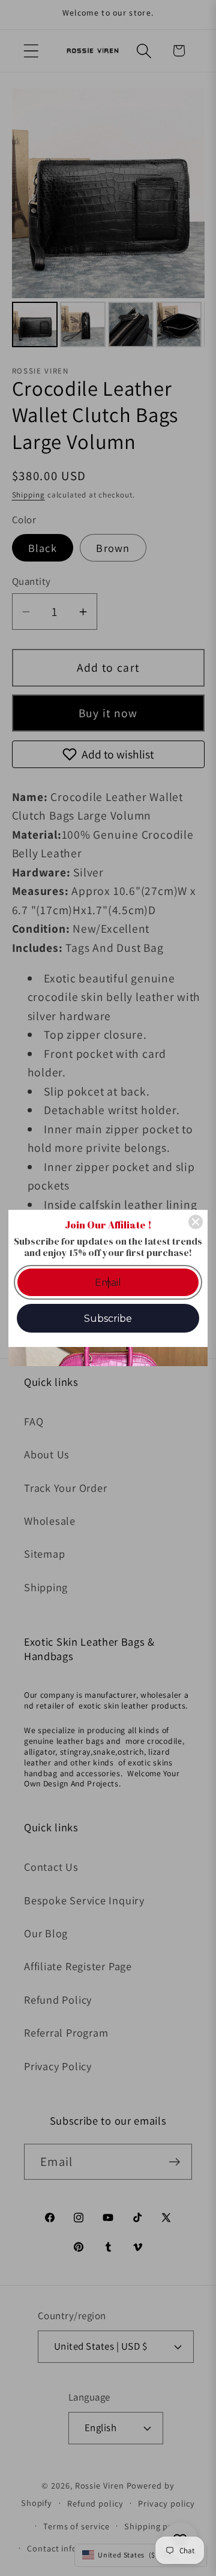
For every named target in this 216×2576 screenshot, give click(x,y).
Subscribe (108, 1319)
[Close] (196, 1222)
